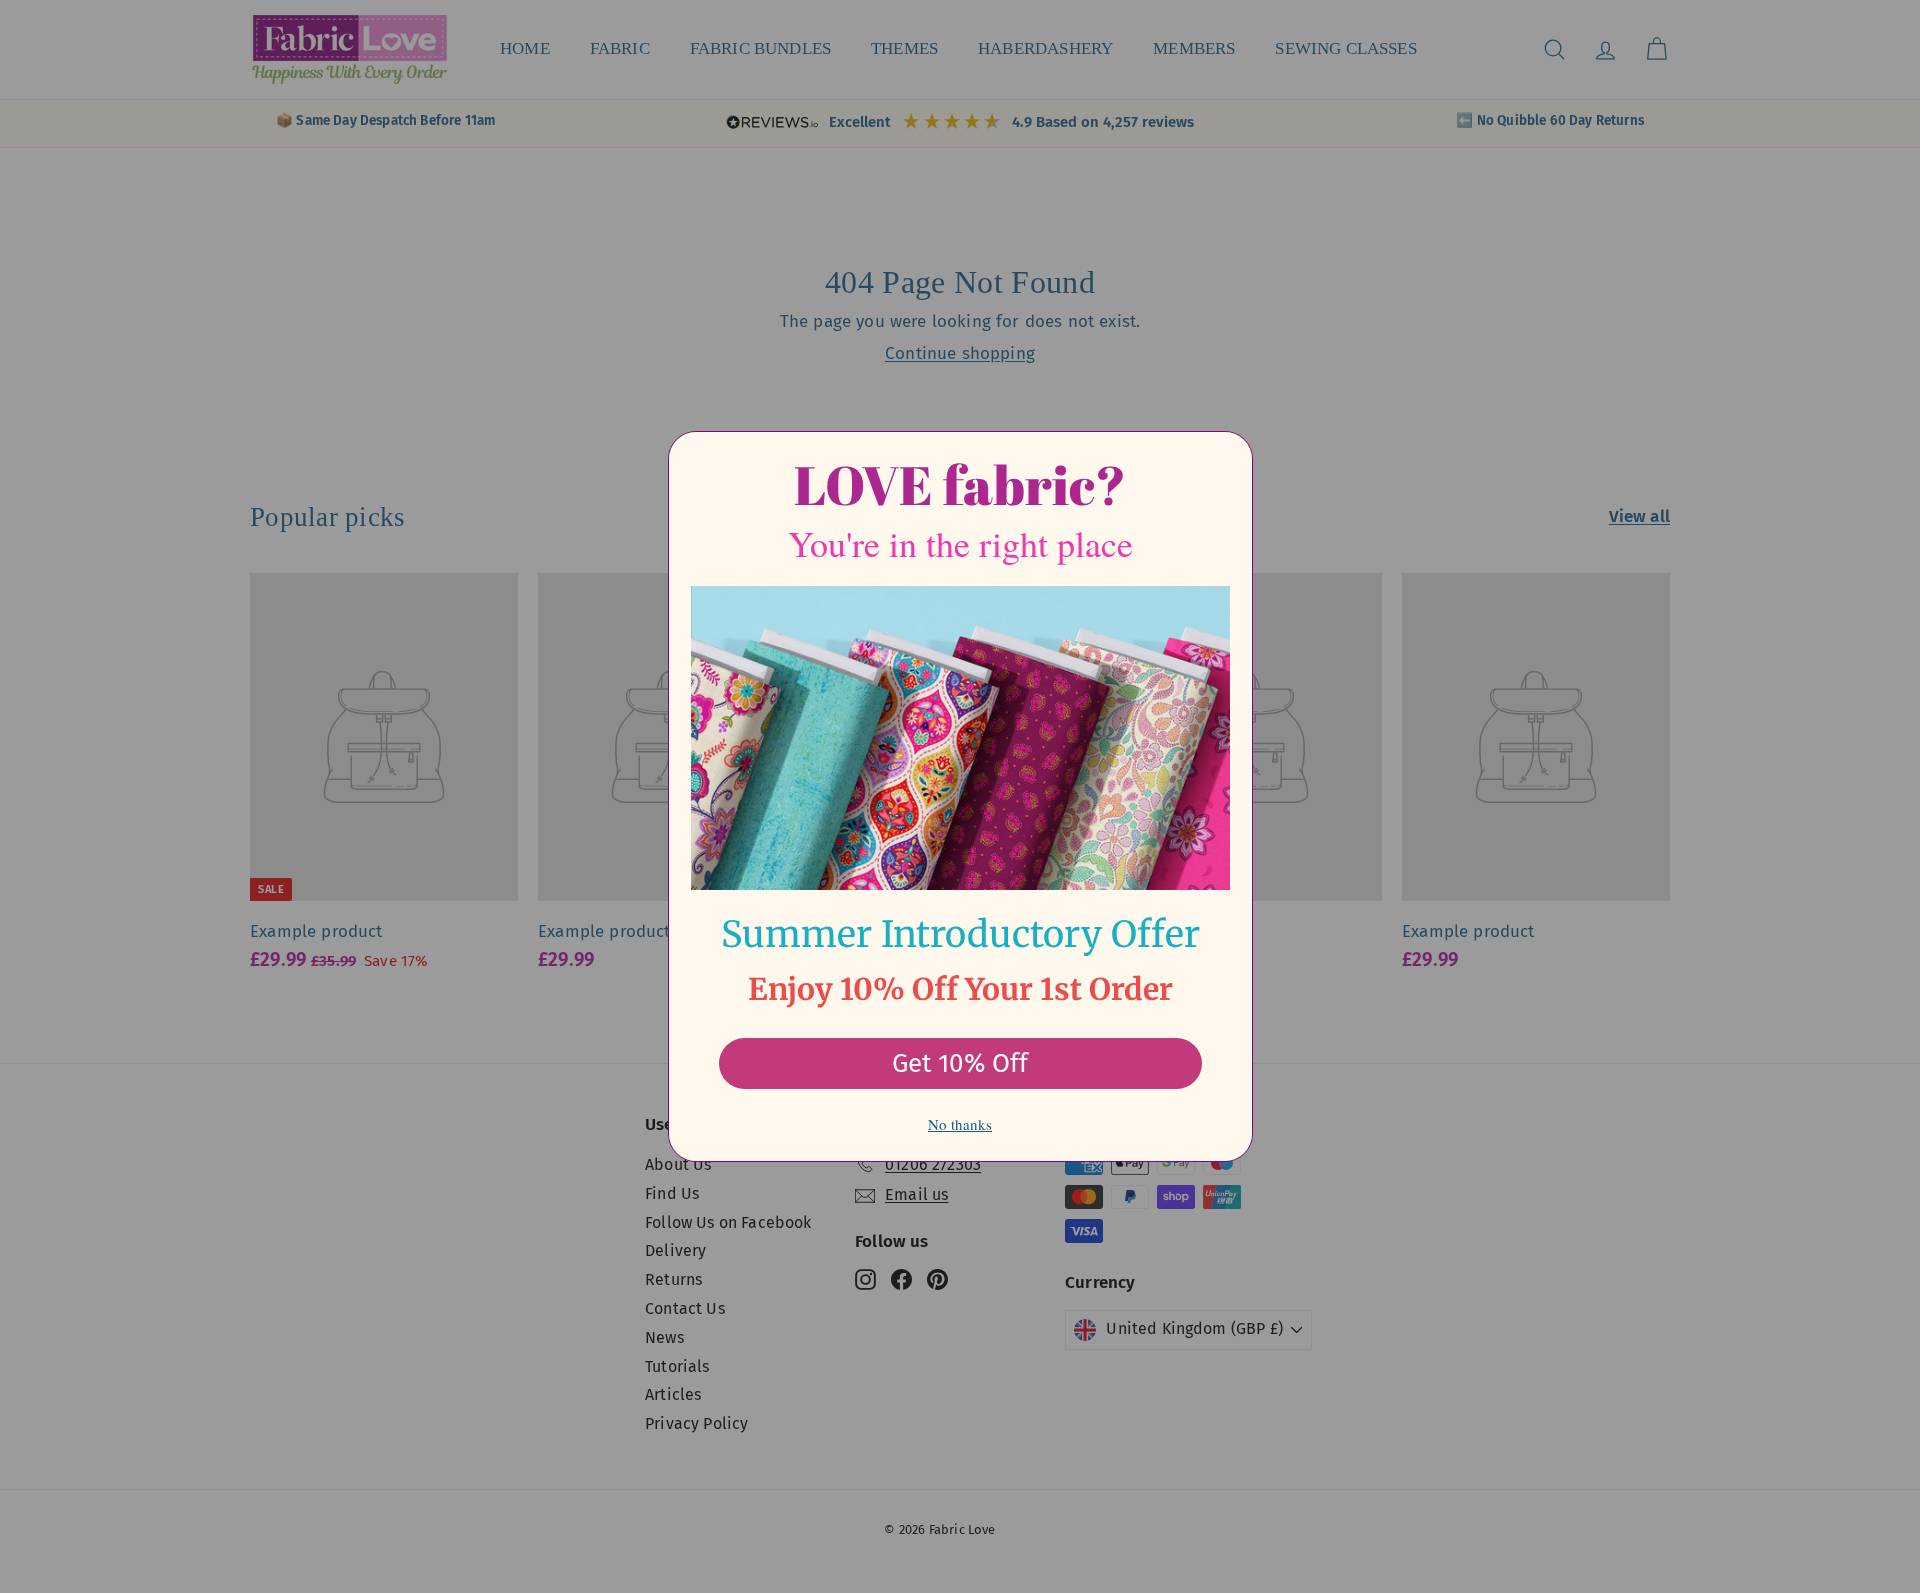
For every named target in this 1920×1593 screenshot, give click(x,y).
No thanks (960, 1124)
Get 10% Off (960, 1063)
